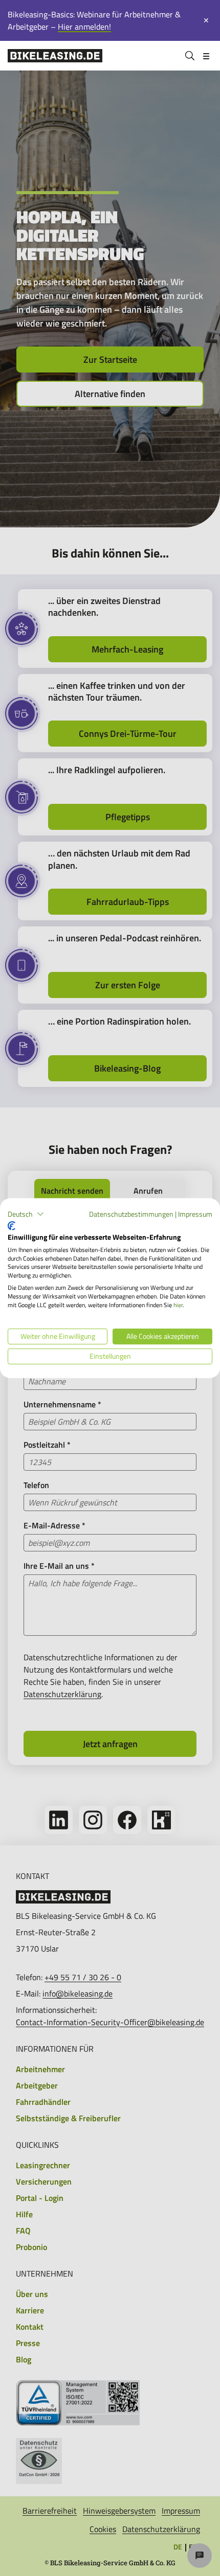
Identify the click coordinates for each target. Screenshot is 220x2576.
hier (178, 1304)
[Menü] (206, 56)
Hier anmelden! (84, 27)
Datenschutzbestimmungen (131, 1213)
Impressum (195, 1213)
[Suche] (190, 56)
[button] (26, 1214)
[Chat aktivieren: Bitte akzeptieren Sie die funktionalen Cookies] (200, 2556)
